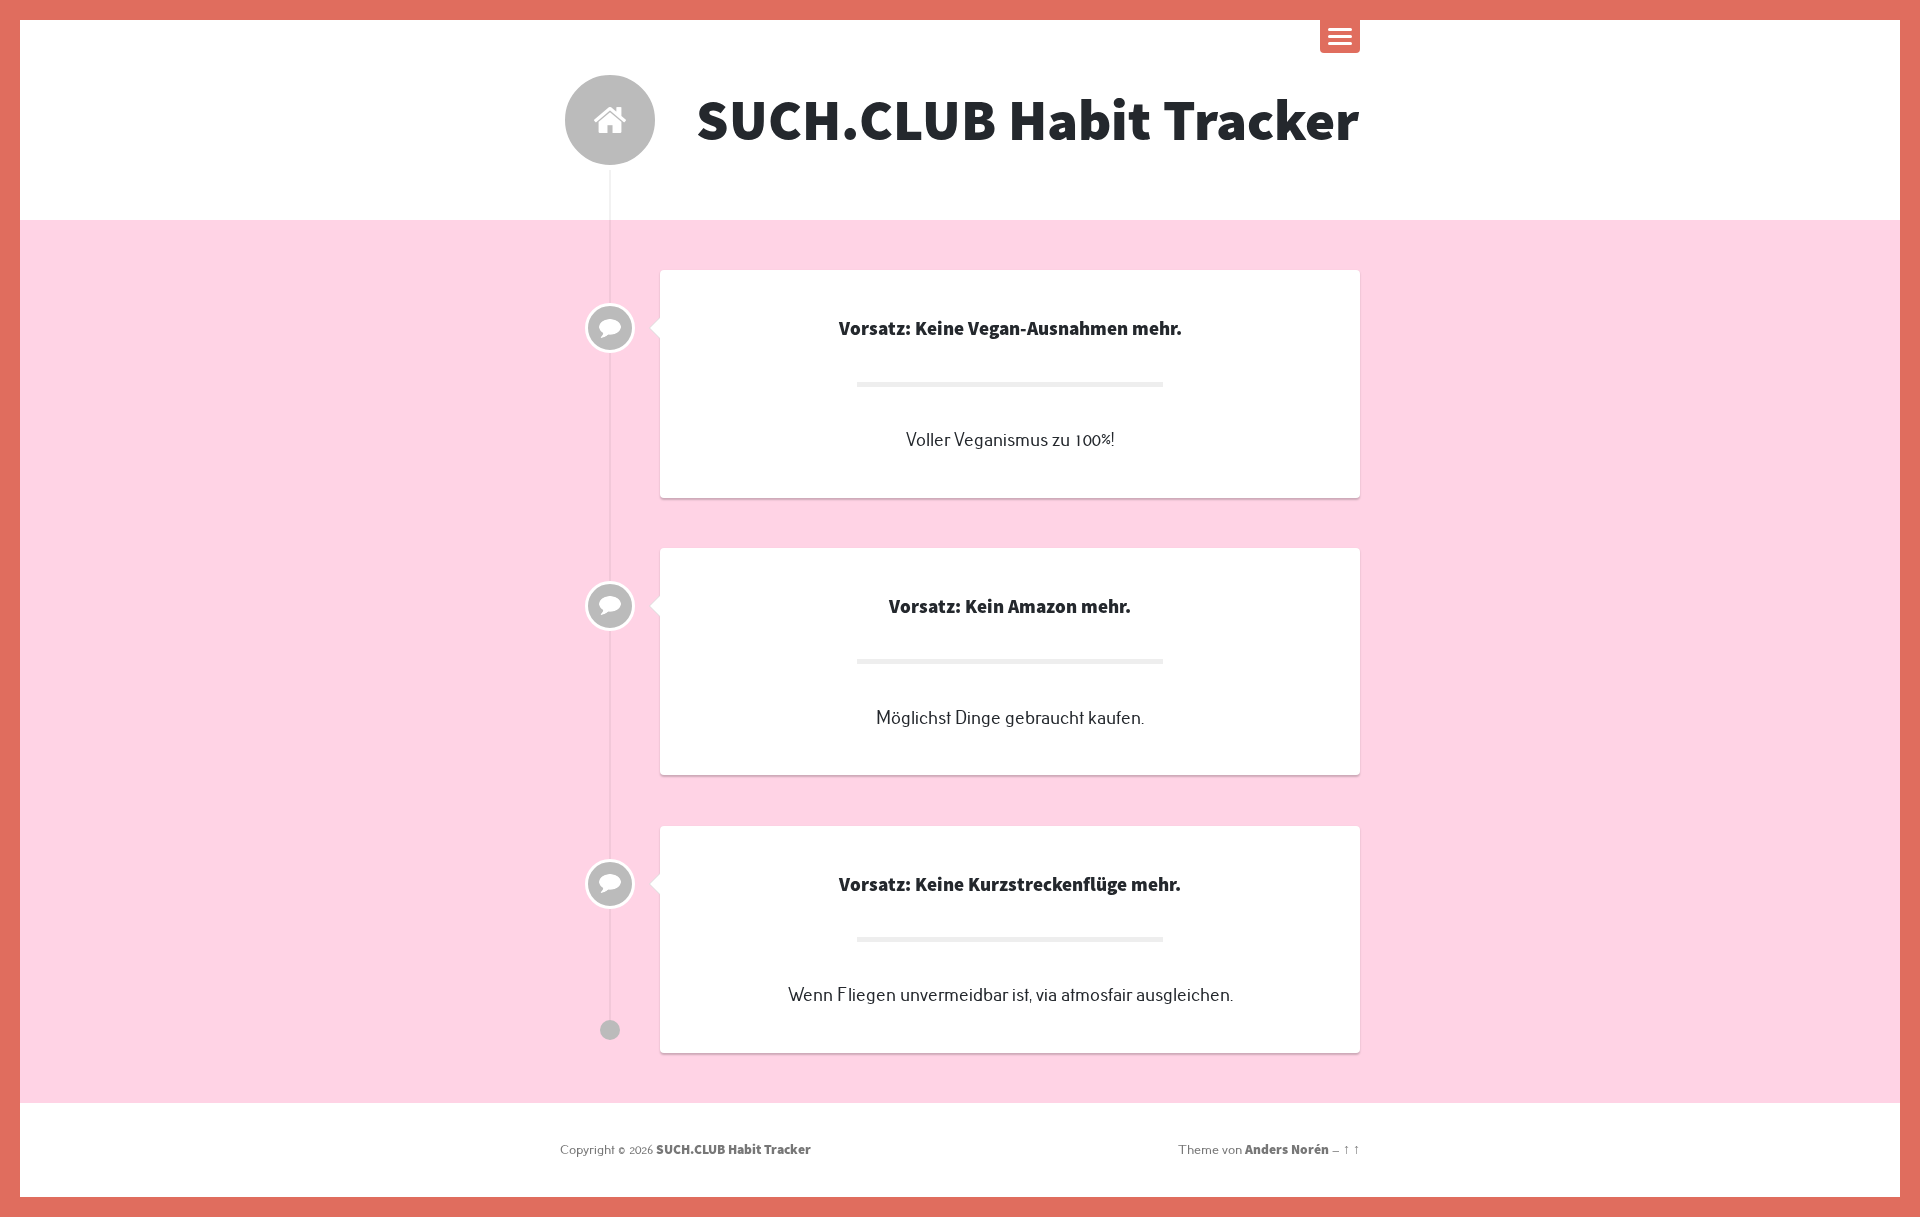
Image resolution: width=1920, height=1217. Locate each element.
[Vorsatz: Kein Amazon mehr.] (610, 606)
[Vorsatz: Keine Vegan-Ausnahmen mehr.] (610, 328)
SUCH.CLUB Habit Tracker (1027, 119)
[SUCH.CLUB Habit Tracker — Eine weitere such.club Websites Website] (610, 120)
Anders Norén (1287, 1149)
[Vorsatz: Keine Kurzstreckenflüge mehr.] (610, 884)
